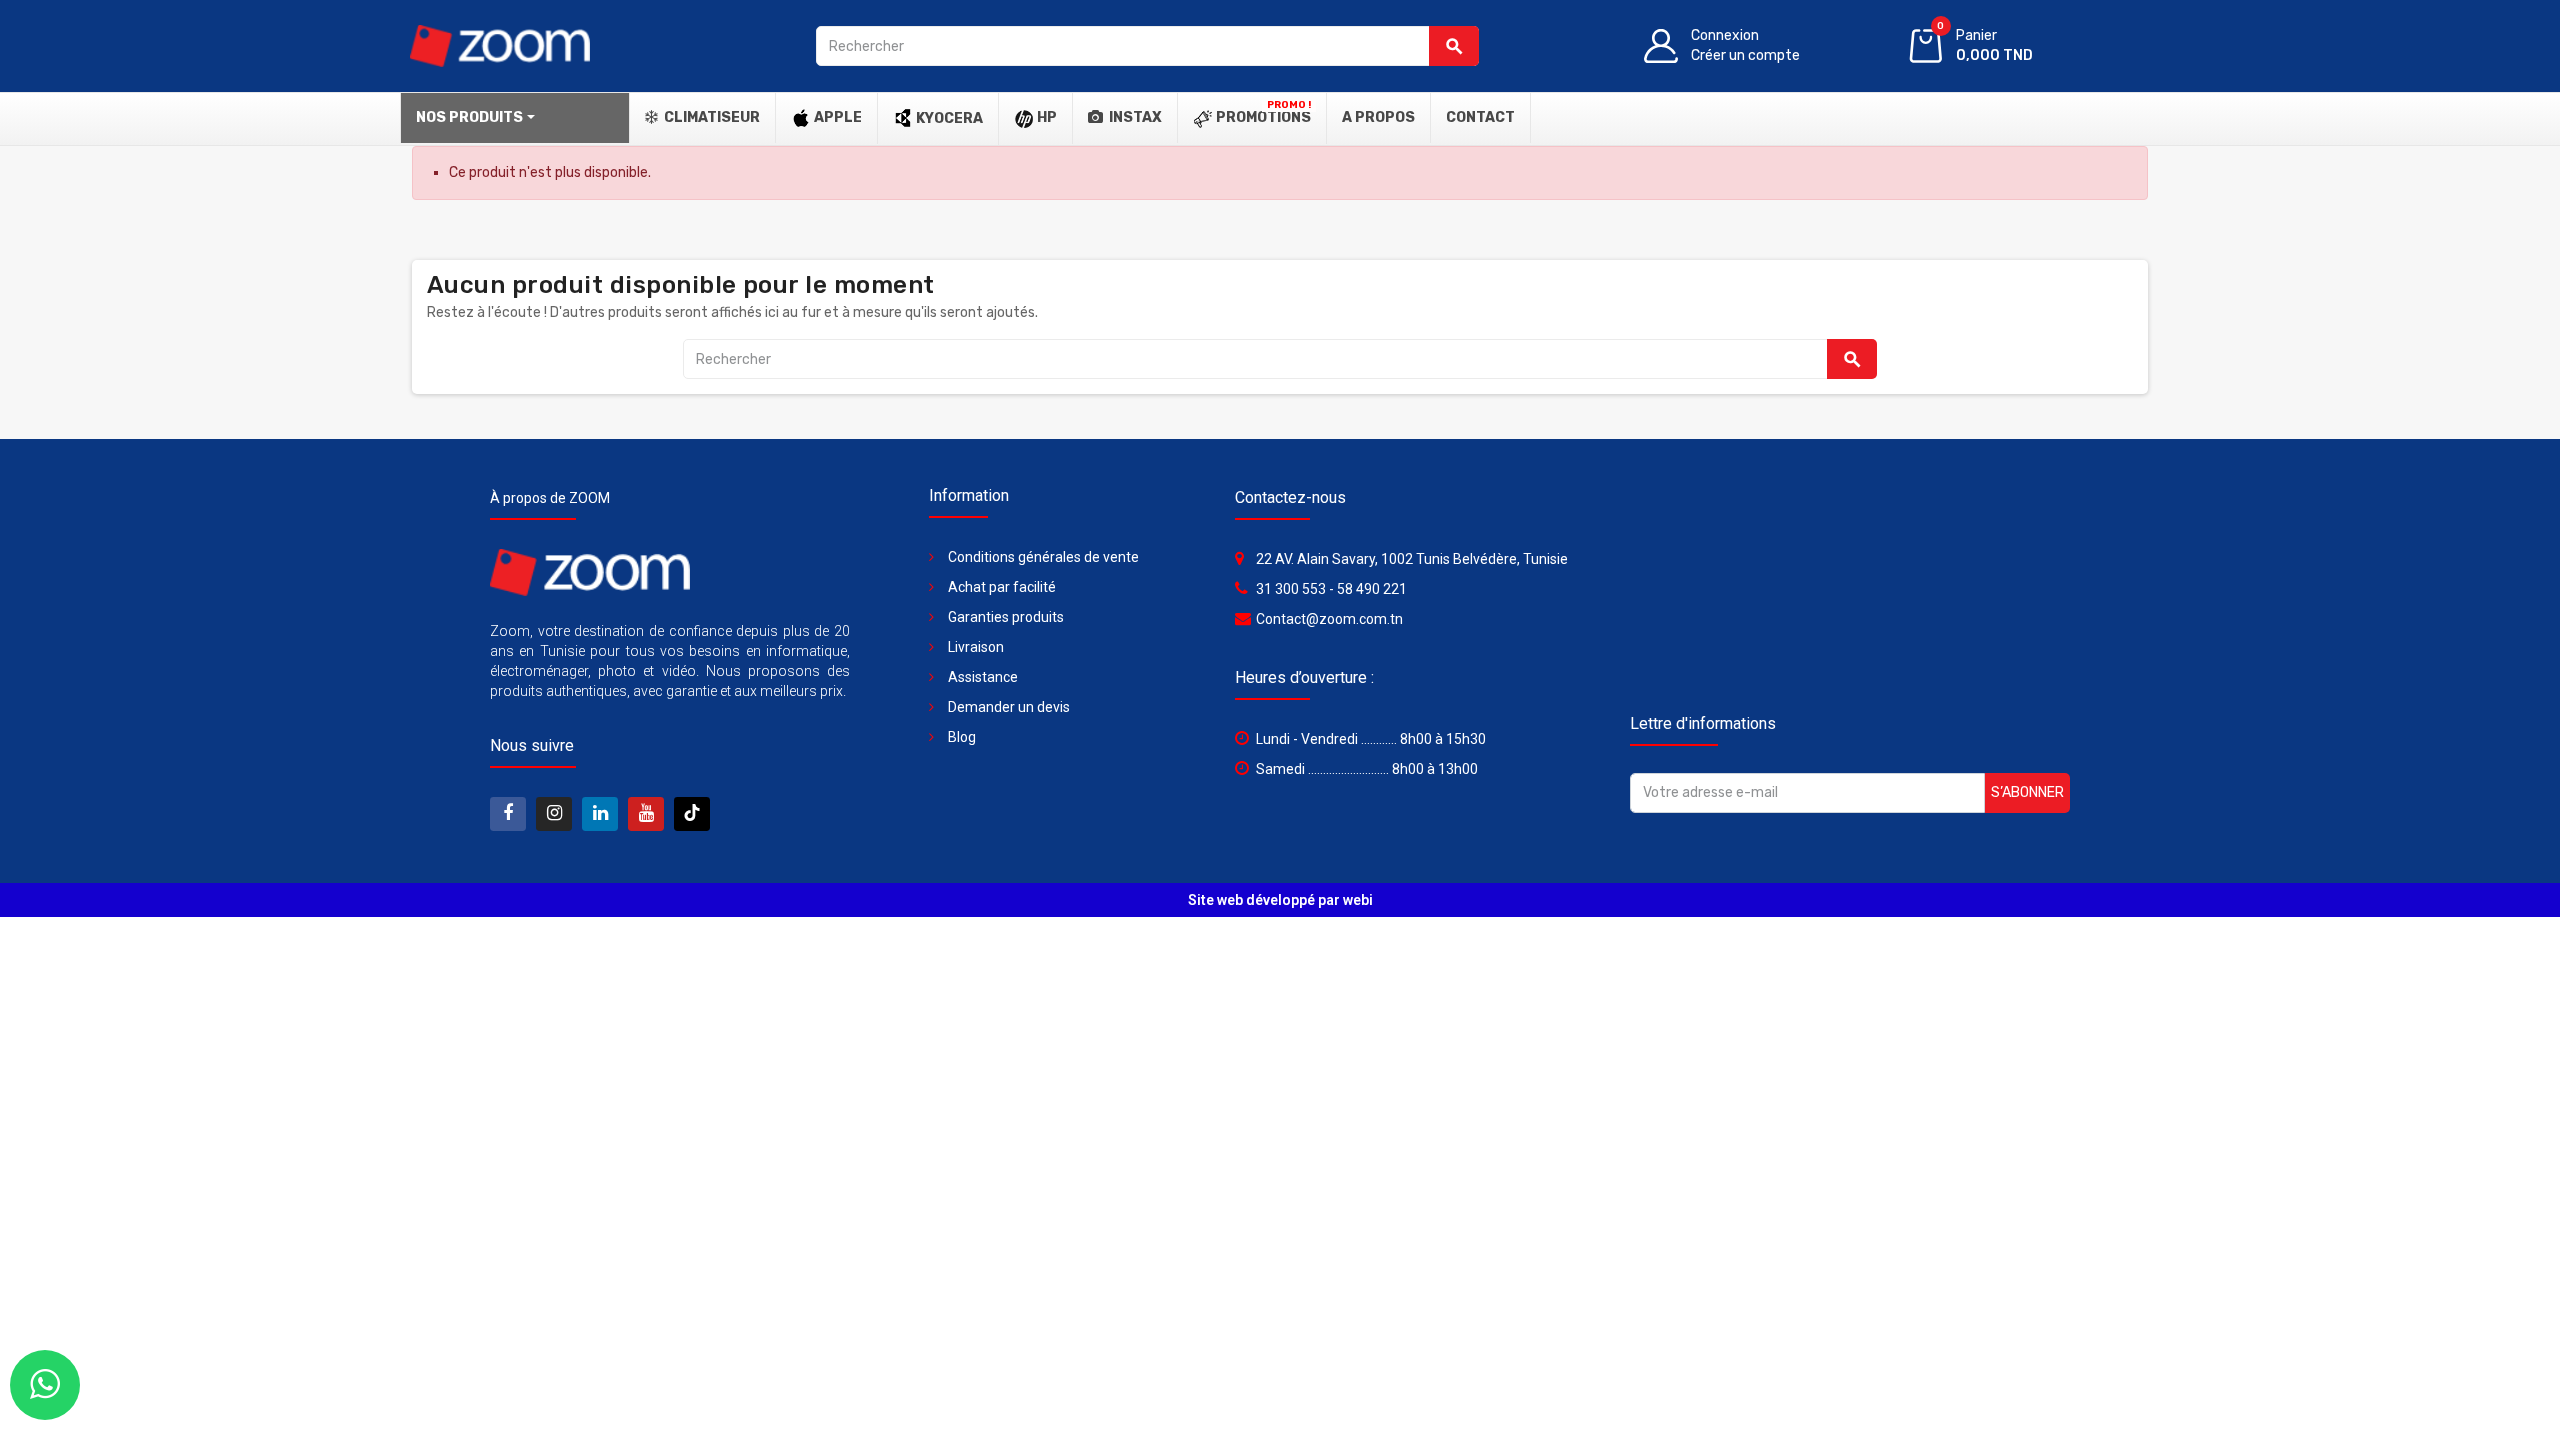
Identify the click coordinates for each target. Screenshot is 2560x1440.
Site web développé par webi (1280, 900)
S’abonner (2027, 792)
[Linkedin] (600, 814)
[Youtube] (646, 814)
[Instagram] (554, 814)
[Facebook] (508, 814)
